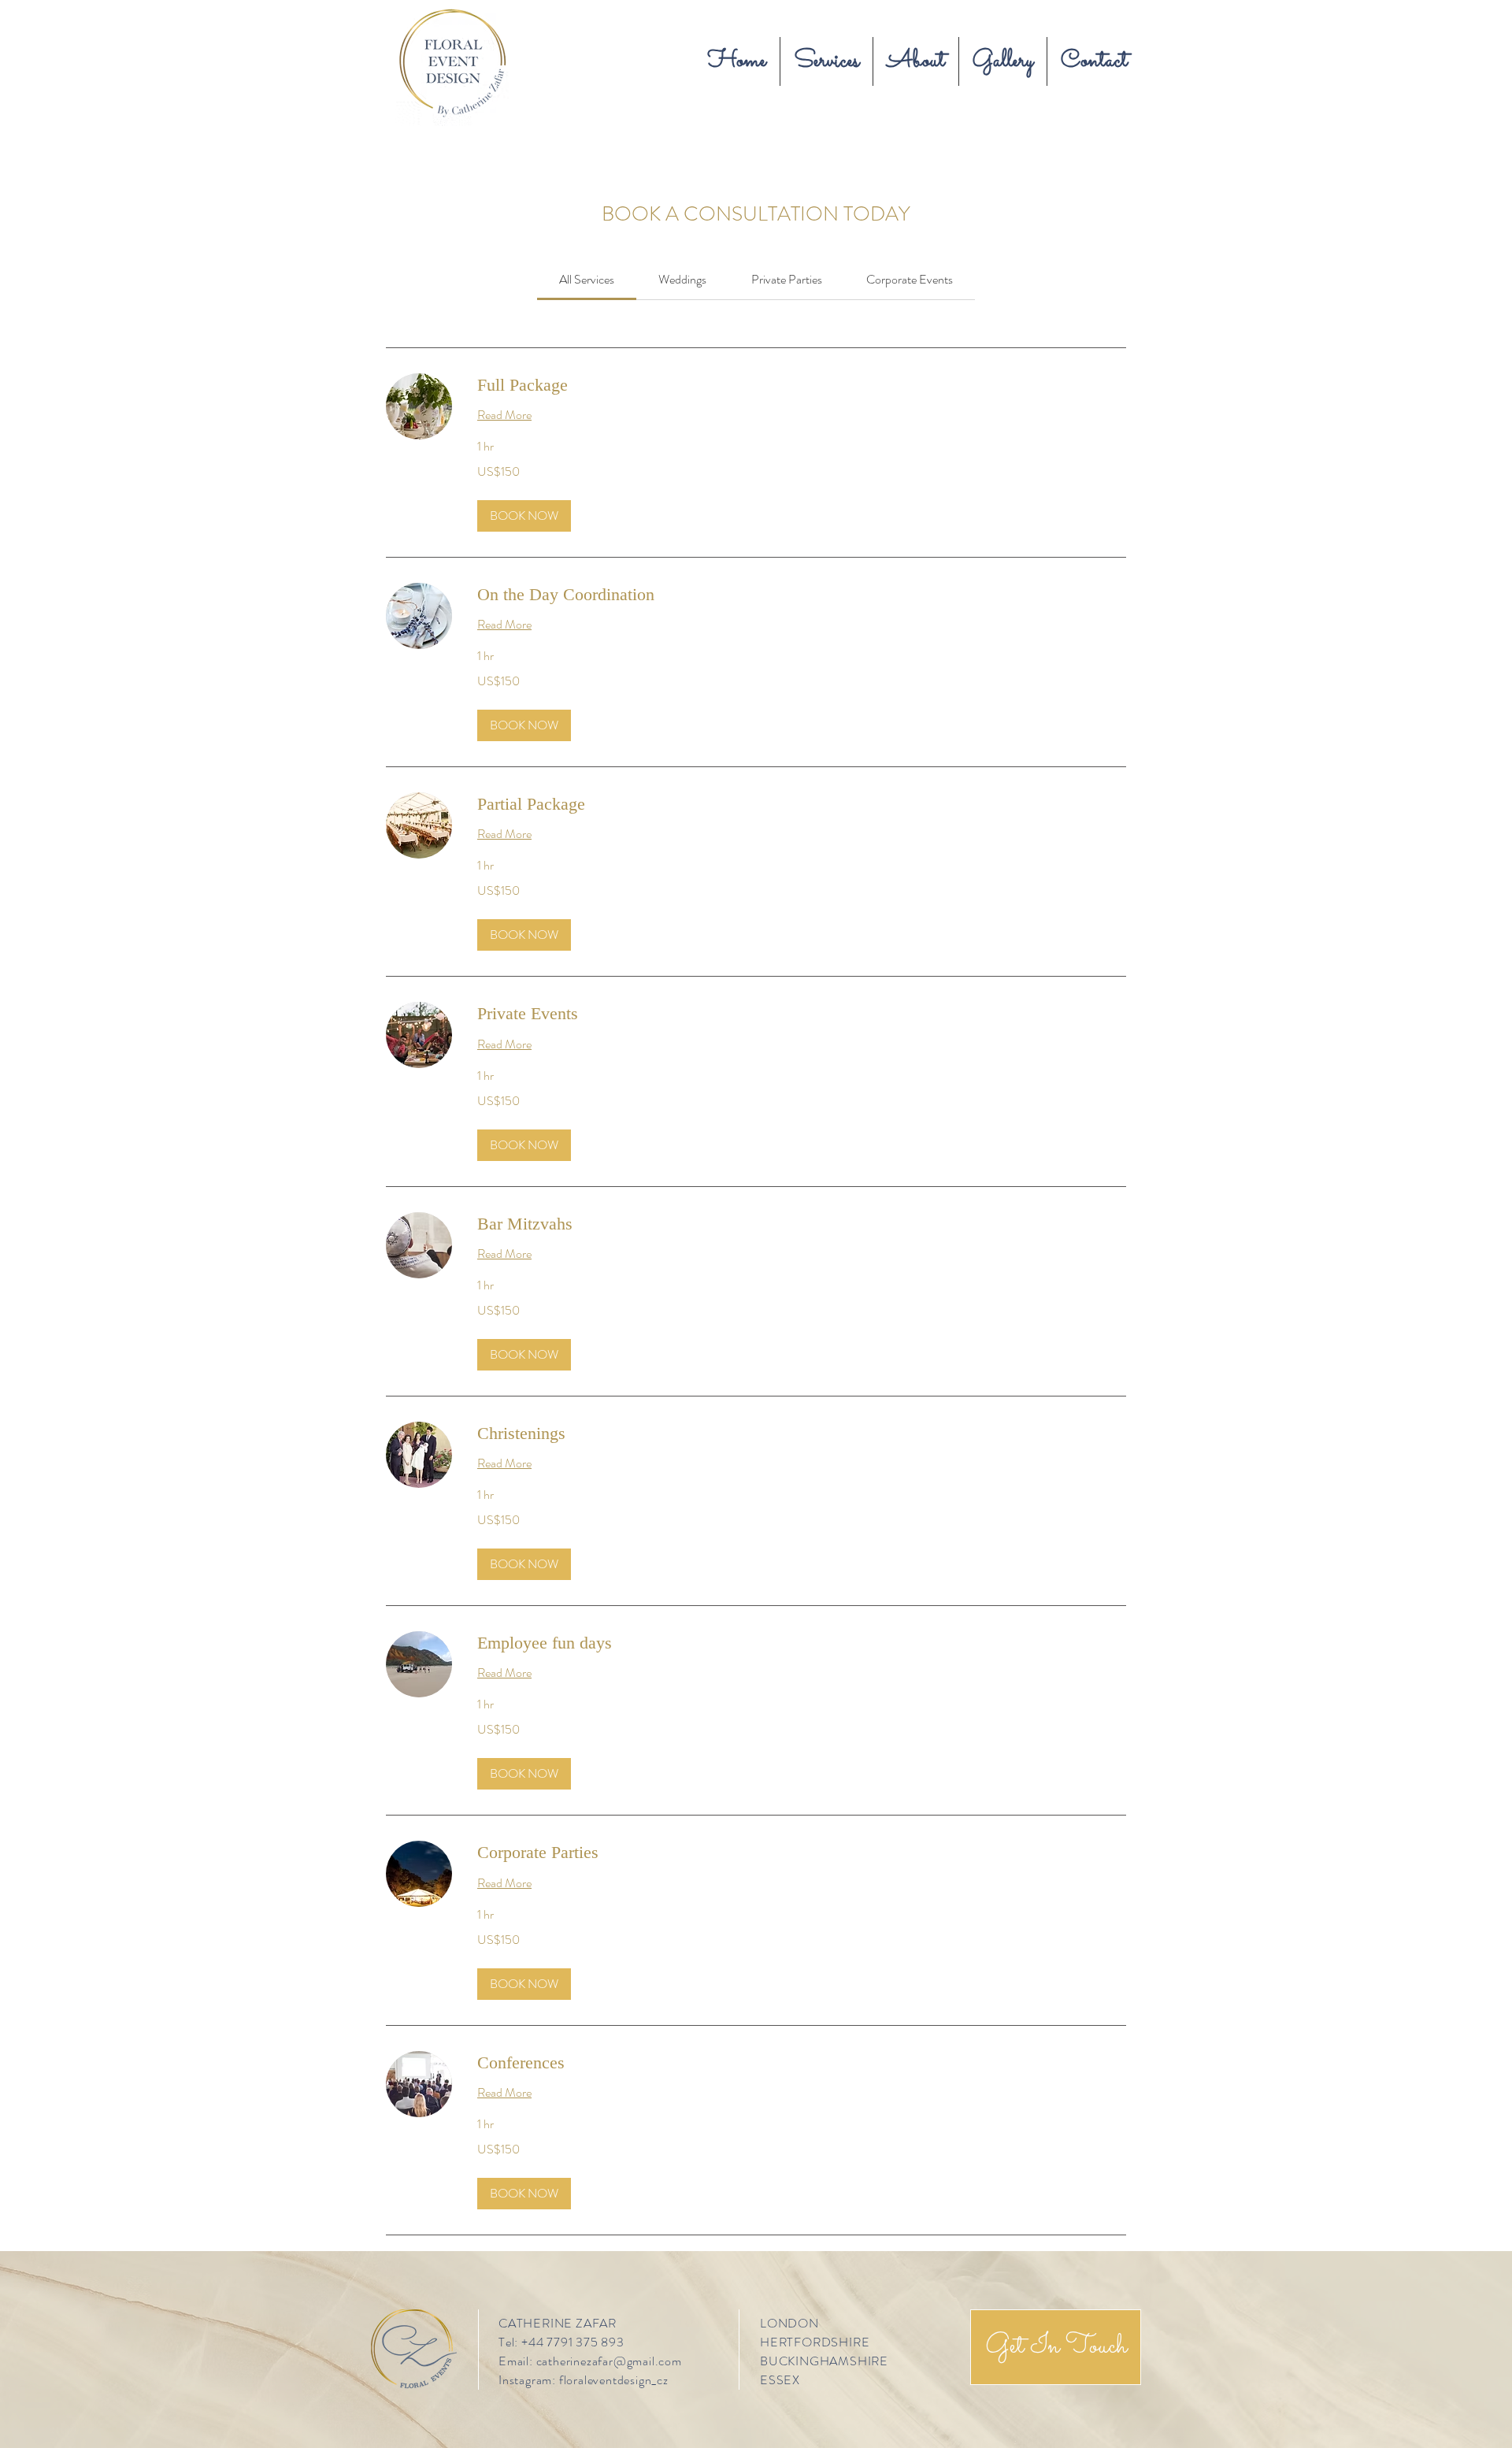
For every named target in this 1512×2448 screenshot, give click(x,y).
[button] (524, 516)
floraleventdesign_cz (614, 2380)
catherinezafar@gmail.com (609, 2361)
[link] (587, 279)
